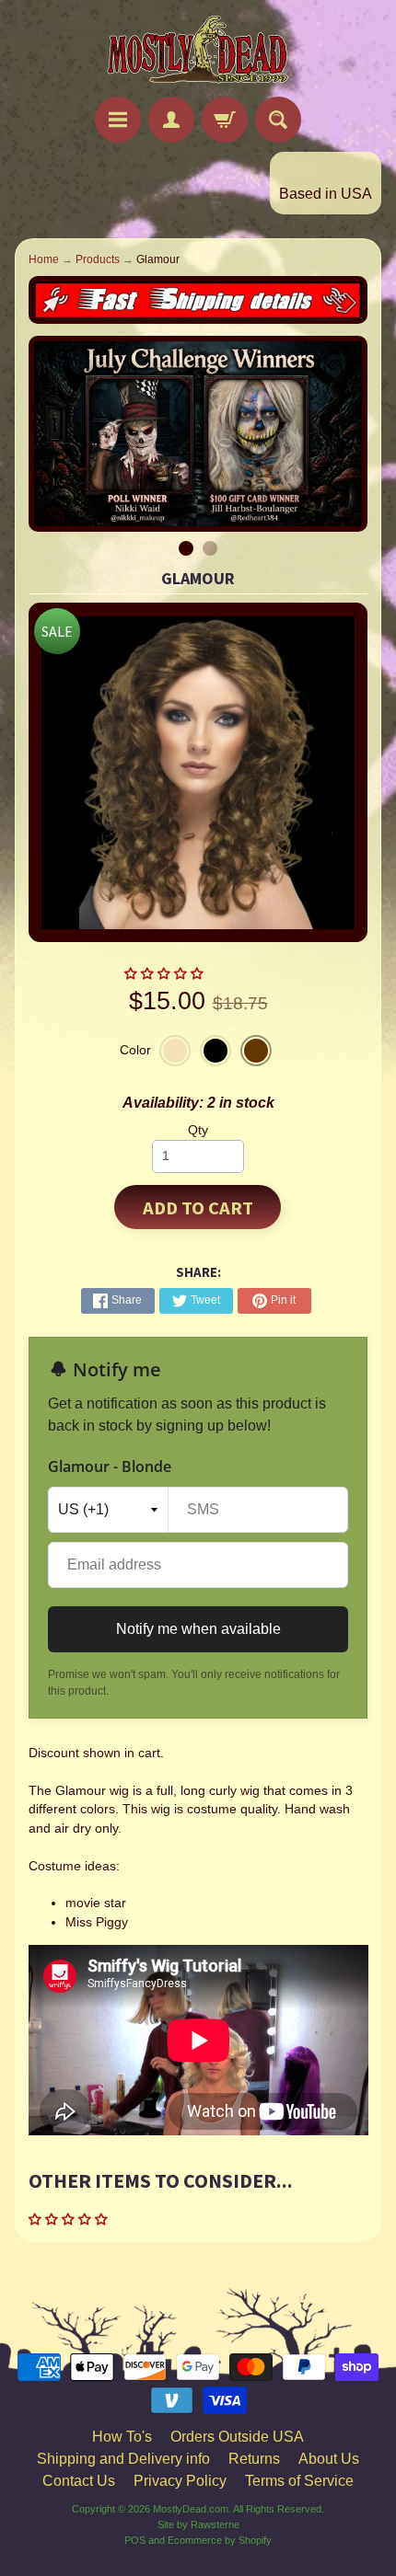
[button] (166, 974)
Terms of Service (299, 2481)
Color (135, 1050)
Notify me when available (198, 1629)
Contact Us (79, 2481)
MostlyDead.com (191, 2509)
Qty (198, 1130)
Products (98, 259)
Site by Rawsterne (198, 2524)
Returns (254, 2459)
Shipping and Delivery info (123, 2459)
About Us (329, 2459)
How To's (122, 2437)
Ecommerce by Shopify (220, 2540)
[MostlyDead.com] (198, 51)
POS (135, 2540)
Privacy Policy (180, 2481)
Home (44, 259)
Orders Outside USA (237, 2437)
